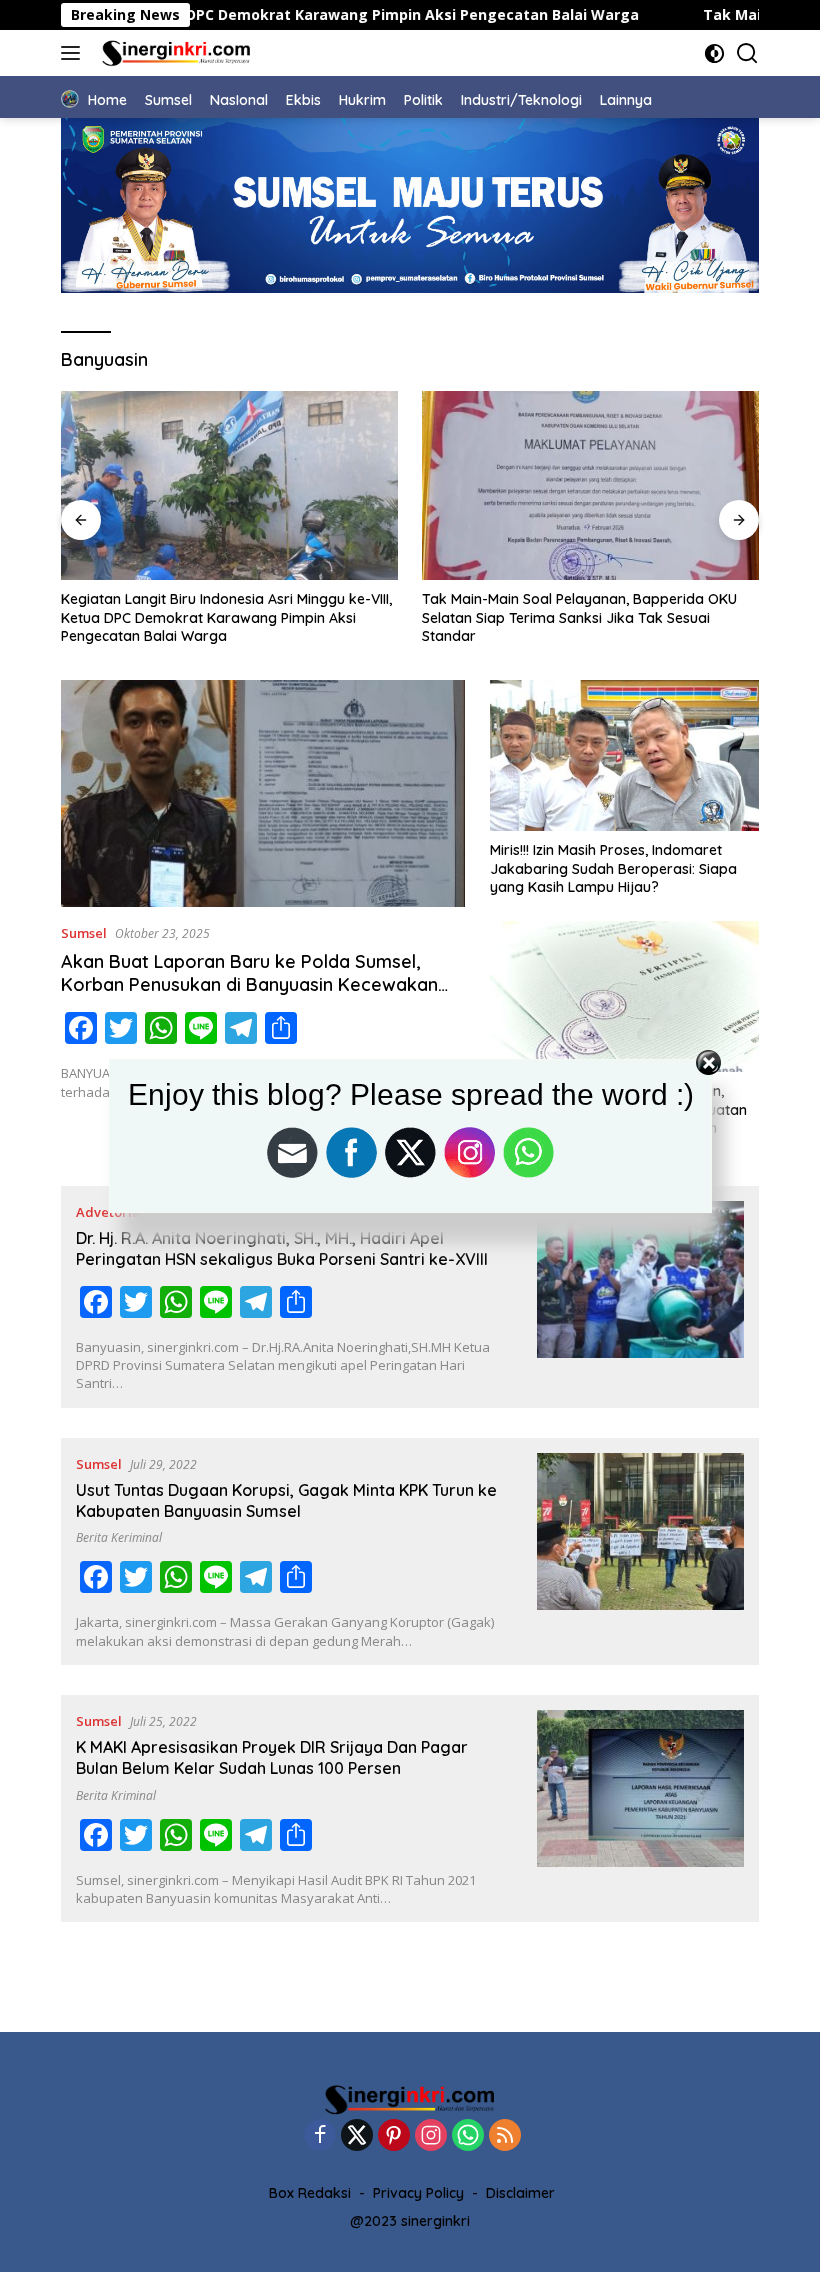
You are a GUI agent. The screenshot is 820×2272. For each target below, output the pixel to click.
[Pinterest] (394, 2136)
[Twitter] (357, 2136)
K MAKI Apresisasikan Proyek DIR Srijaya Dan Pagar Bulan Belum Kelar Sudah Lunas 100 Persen (272, 1757)
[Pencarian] (747, 53)
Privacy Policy (418, 2193)
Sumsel (84, 933)
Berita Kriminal (116, 1795)
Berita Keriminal (119, 1537)
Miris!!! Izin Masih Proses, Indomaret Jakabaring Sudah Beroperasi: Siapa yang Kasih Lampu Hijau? (613, 868)
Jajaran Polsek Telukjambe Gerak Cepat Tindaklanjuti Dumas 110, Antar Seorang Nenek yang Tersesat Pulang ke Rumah (577, 617)
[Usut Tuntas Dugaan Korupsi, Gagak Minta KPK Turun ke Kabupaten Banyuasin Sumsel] (640, 1551)
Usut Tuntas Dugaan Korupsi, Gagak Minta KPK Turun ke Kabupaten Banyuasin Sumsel (286, 1500)
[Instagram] (431, 2136)
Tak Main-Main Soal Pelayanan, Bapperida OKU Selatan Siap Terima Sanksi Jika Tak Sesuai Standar (218, 617)
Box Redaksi (310, 2193)
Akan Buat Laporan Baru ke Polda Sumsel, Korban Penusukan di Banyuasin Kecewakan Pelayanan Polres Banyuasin (249, 985)
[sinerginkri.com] (174, 53)
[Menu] (74, 53)
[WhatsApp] (468, 2136)
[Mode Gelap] (714, 53)
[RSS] (505, 2136)
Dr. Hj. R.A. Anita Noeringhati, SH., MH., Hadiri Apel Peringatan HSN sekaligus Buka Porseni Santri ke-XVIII (282, 1248)
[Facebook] (320, 2136)
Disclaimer (520, 2193)
